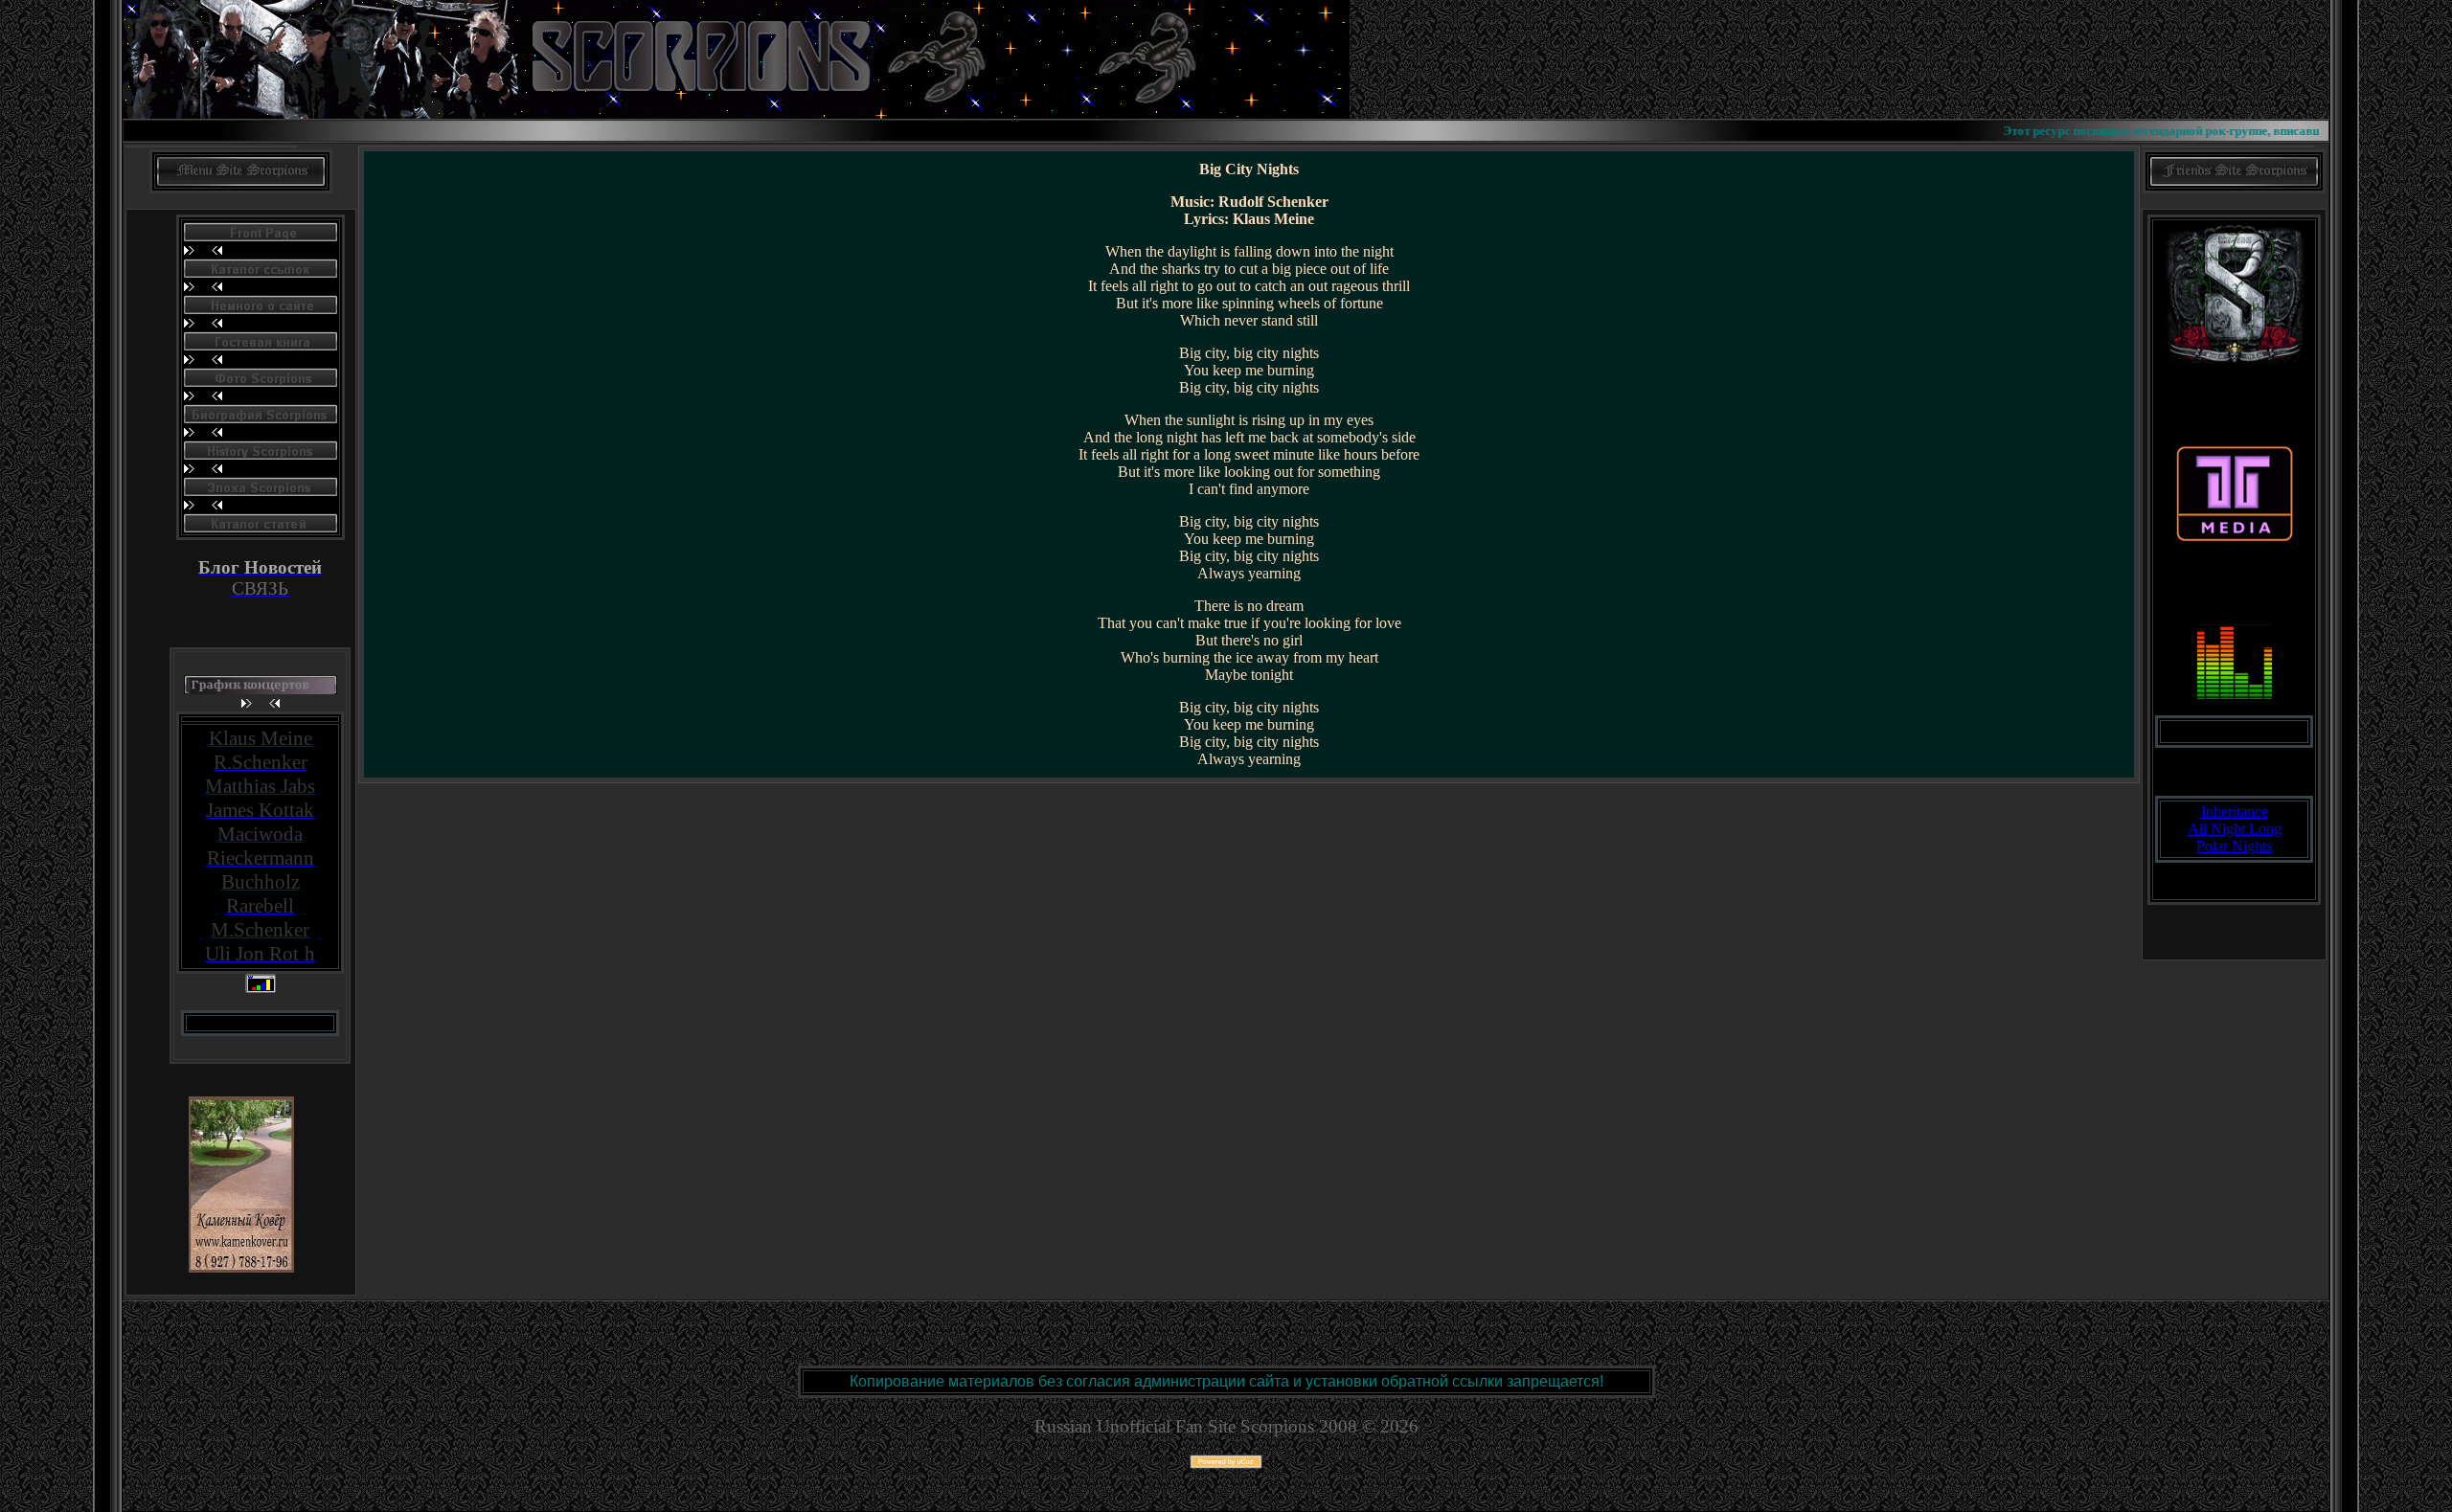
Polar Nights (2234, 846)
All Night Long (2235, 829)
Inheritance (2235, 812)
